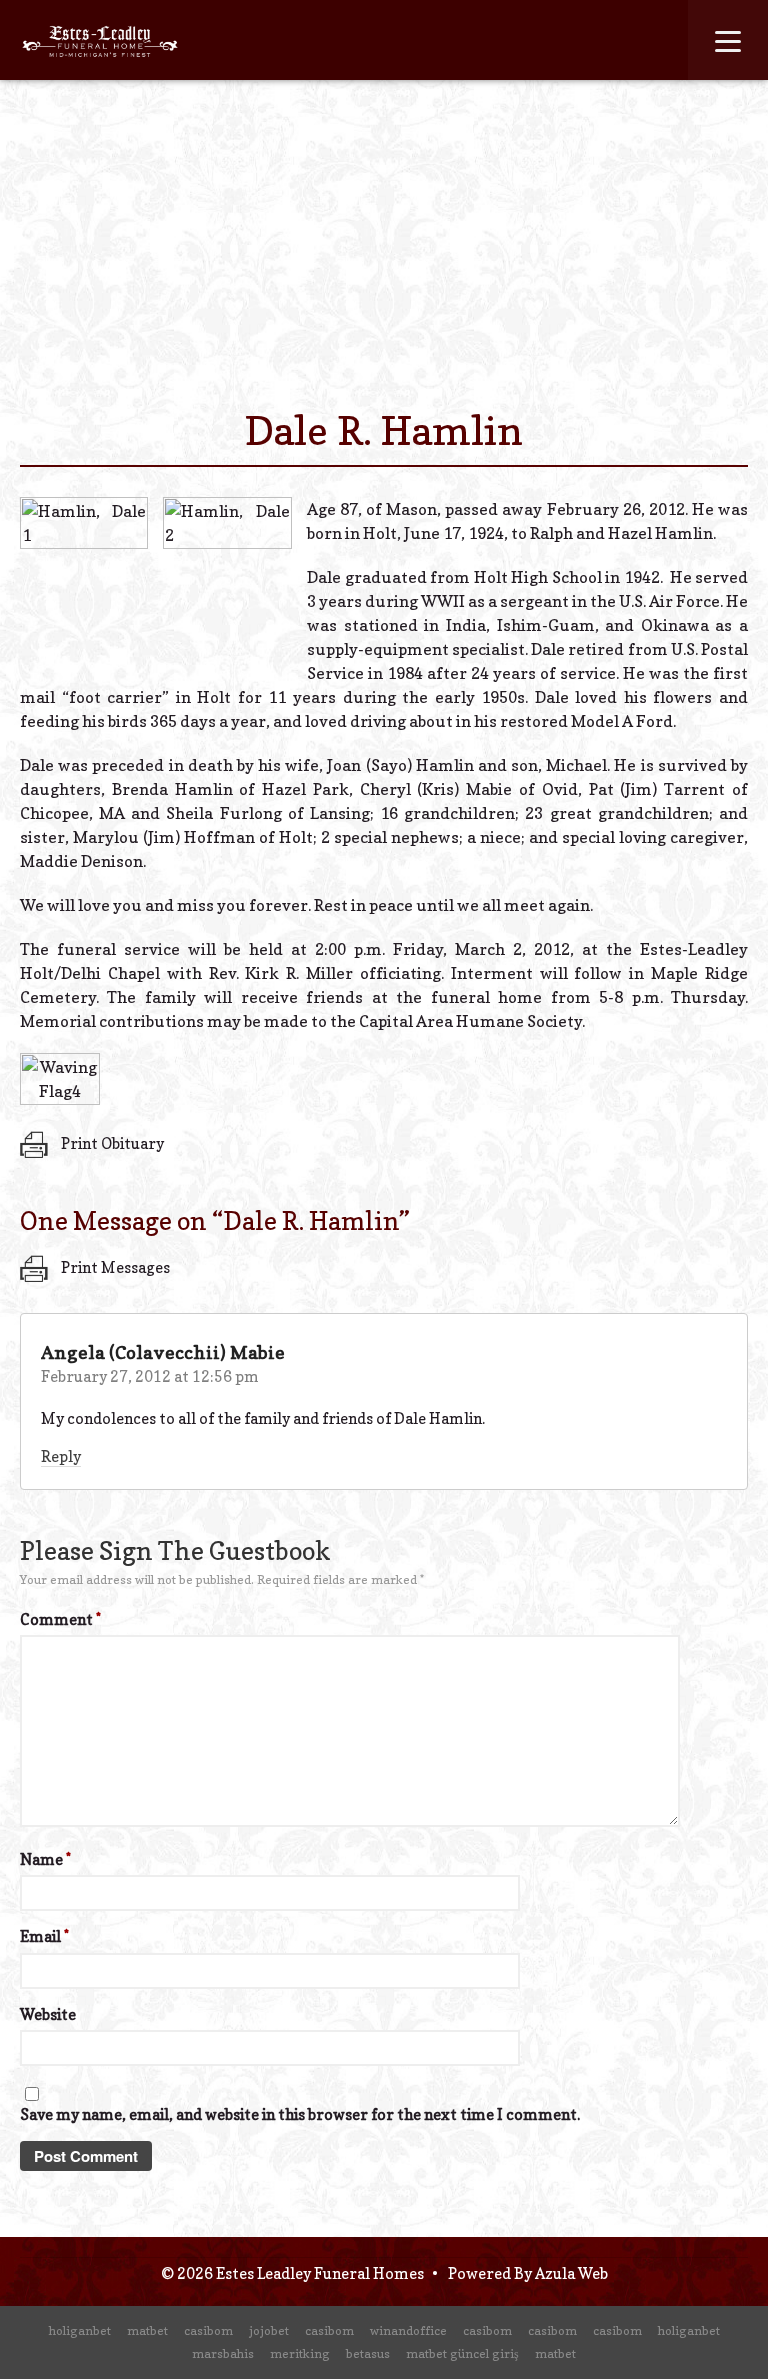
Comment (60, 1619)
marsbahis (223, 2353)
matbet (147, 2330)
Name (45, 1859)
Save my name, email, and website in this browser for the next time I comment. (300, 2114)
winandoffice (408, 2330)
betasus (368, 2353)
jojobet (269, 2330)
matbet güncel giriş (462, 2353)
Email (44, 1936)
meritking (300, 2353)
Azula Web (571, 2273)
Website (48, 2014)
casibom (208, 2330)
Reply (61, 1456)
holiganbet (80, 2330)
